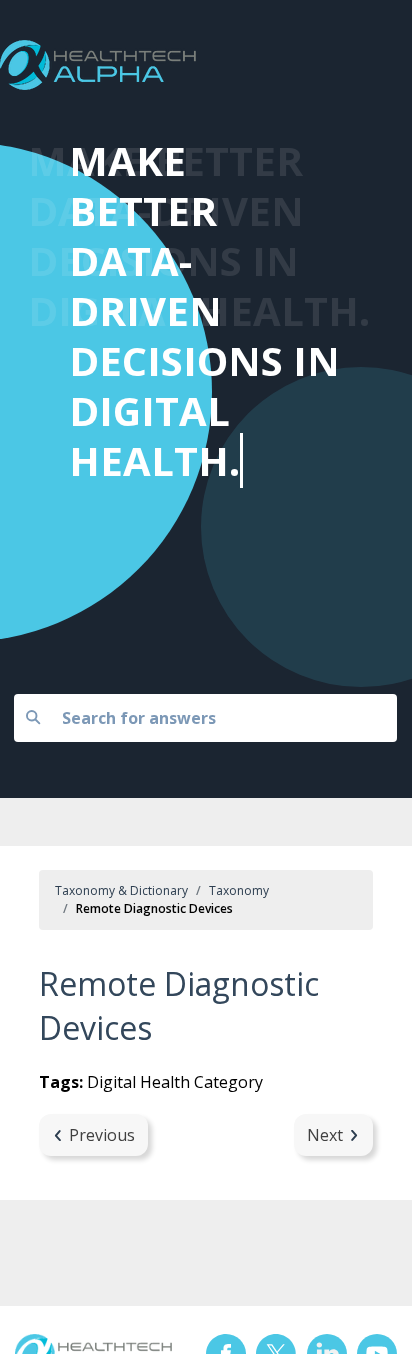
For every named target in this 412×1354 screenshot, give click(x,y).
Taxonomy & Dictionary (121, 890)
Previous (102, 1135)
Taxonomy (239, 890)
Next (325, 1135)
